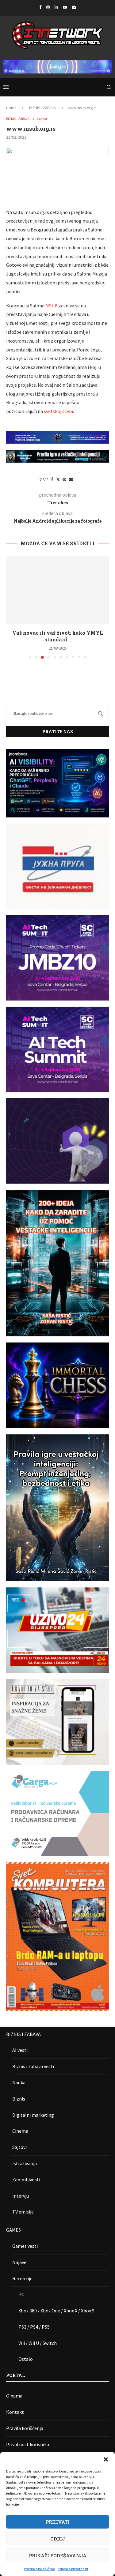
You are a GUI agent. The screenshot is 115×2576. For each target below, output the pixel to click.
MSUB (52, 306)
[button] (106, 2459)
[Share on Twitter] (58, 479)
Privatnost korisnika (28, 2444)
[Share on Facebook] (52, 479)
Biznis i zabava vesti (33, 2066)
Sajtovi (19, 2147)
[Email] (74, 7)
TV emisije (23, 2212)
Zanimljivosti (26, 2180)
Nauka (19, 2082)
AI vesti (20, 2050)
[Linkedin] (56, 7)
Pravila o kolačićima (40, 2569)
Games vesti (25, 2246)
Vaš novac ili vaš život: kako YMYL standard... (58, 636)
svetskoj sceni (58, 411)
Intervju (21, 2196)
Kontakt (15, 2412)
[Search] (109, 87)
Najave (19, 2262)
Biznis (19, 2099)
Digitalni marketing (33, 2115)
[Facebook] (40, 7)
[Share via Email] (71, 479)
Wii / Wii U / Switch (38, 2343)
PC (21, 2294)
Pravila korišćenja (25, 2428)
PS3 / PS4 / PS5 (34, 2327)
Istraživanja (25, 2163)
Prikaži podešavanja (58, 2555)
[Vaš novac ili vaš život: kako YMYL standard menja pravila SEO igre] (57, 590)
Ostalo (26, 2359)
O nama (14, 2396)
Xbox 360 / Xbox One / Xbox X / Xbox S (56, 2311)
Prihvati (58, 2522)
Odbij (58, 2539)
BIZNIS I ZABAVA (42, 108)
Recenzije (22, 2278)
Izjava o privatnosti (73, 2569)
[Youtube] (65, 7)
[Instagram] (48, 7)
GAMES (13, 2230)
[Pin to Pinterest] (64, 479)
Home (11, 108)
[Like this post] (45, 479)
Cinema (20, 2131)
